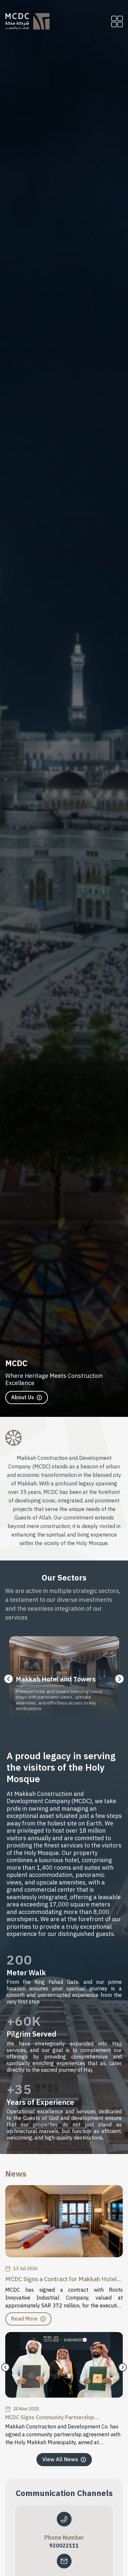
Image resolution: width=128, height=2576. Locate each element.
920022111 (64, 2546)
